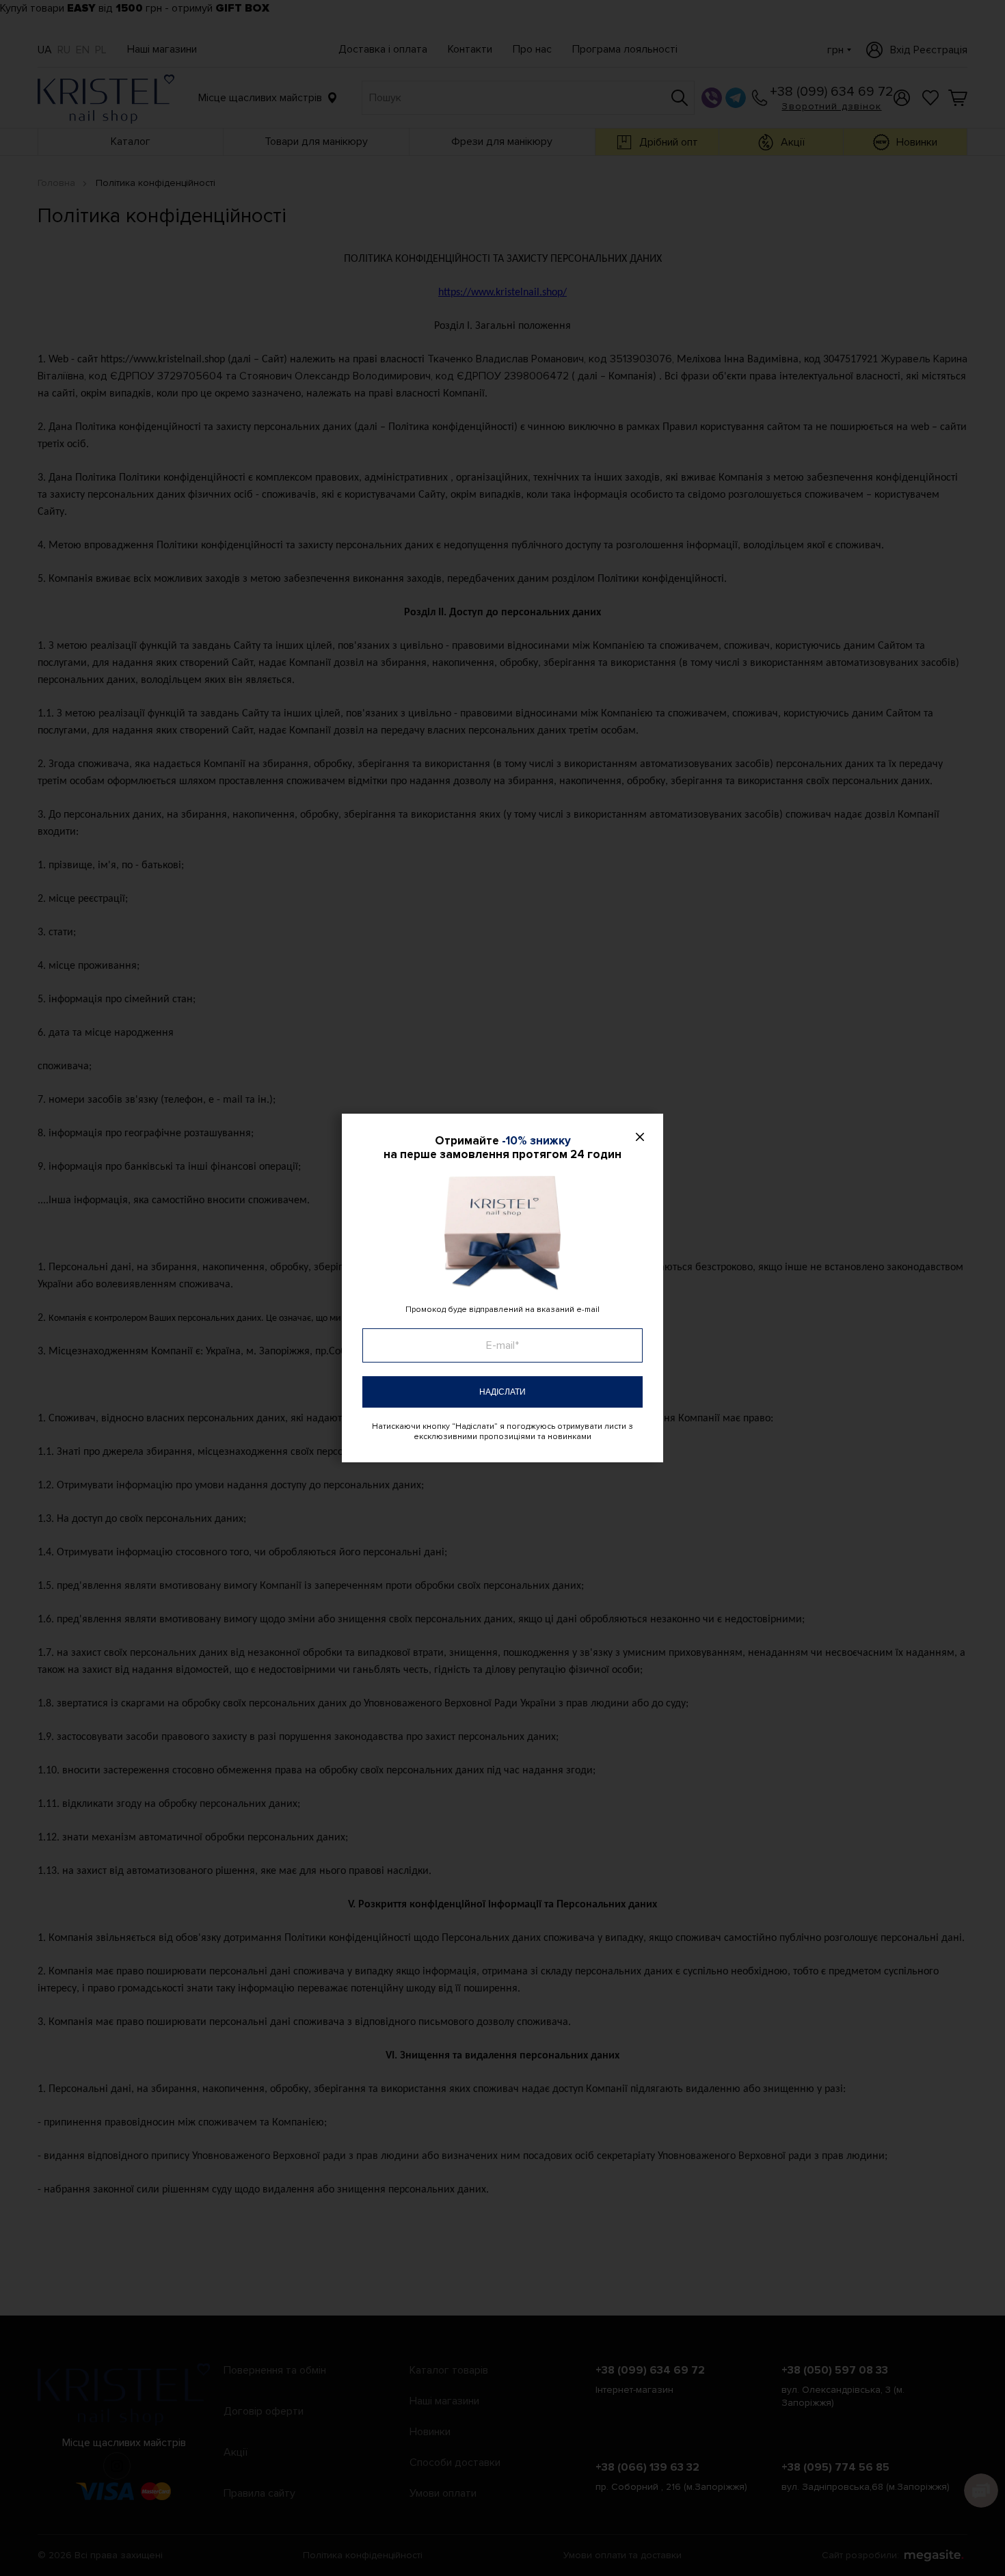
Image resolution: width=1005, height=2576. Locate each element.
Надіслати (502, 1392)
